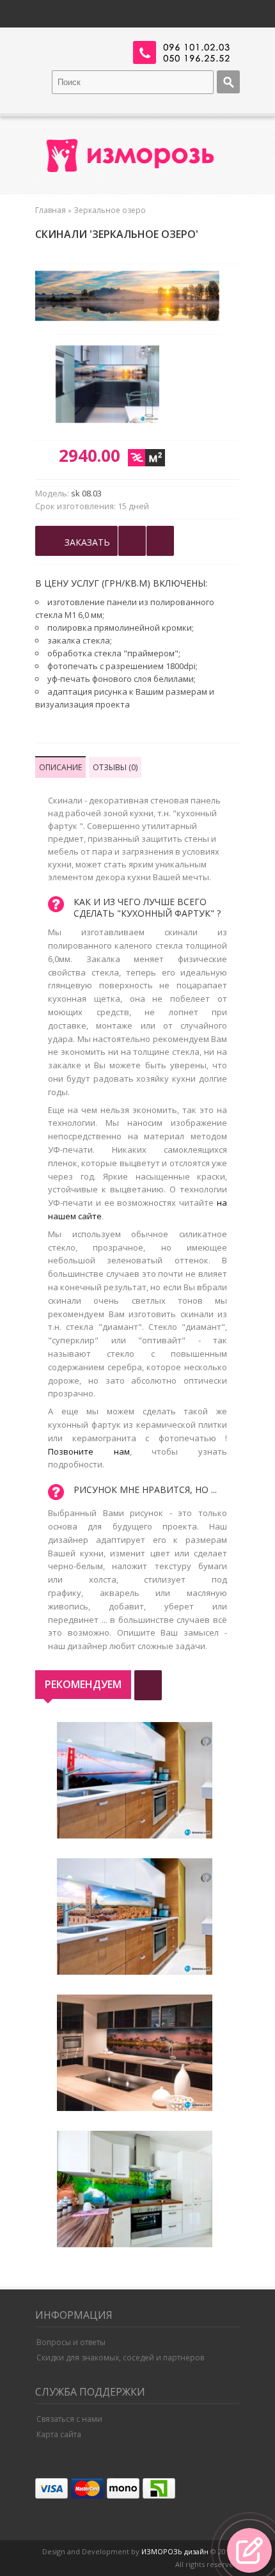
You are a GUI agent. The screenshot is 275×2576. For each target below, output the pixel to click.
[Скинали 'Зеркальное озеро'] (113, 386)
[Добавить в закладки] (132, 541)
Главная (51, 210)
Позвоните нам (89, 1451)
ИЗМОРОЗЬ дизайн (175, 2551)
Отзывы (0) (115, 767)
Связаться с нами (69, 2419)
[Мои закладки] (160, 541)
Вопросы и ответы (71, 2342)
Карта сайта (59, 2434)
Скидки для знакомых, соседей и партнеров (120, 2358)
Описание (60, 767)
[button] (249, 2550)
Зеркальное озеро (110, 210)
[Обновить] (148, 1685)
